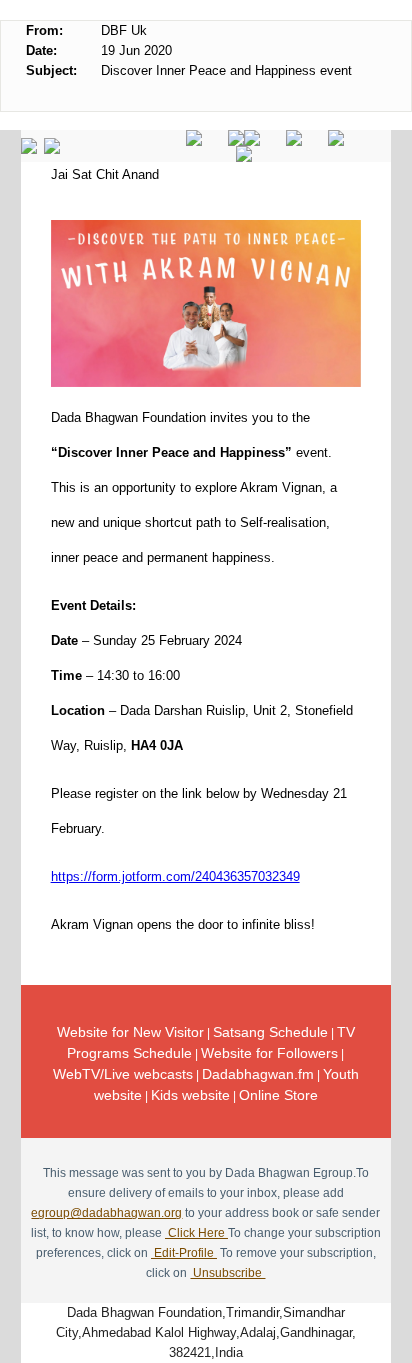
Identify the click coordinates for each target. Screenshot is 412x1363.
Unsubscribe (227, 1273)
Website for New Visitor (130, 1032)
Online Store (278, 1095)
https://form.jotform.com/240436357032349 (175, 876)
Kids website (190, 1095)
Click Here (196, 1233)
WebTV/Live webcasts (123, 1074)
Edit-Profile (184, 1253)
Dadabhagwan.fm (258, 1074)
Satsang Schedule (270, 1032)
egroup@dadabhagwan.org (106, 1213)
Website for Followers (269, 1053)
